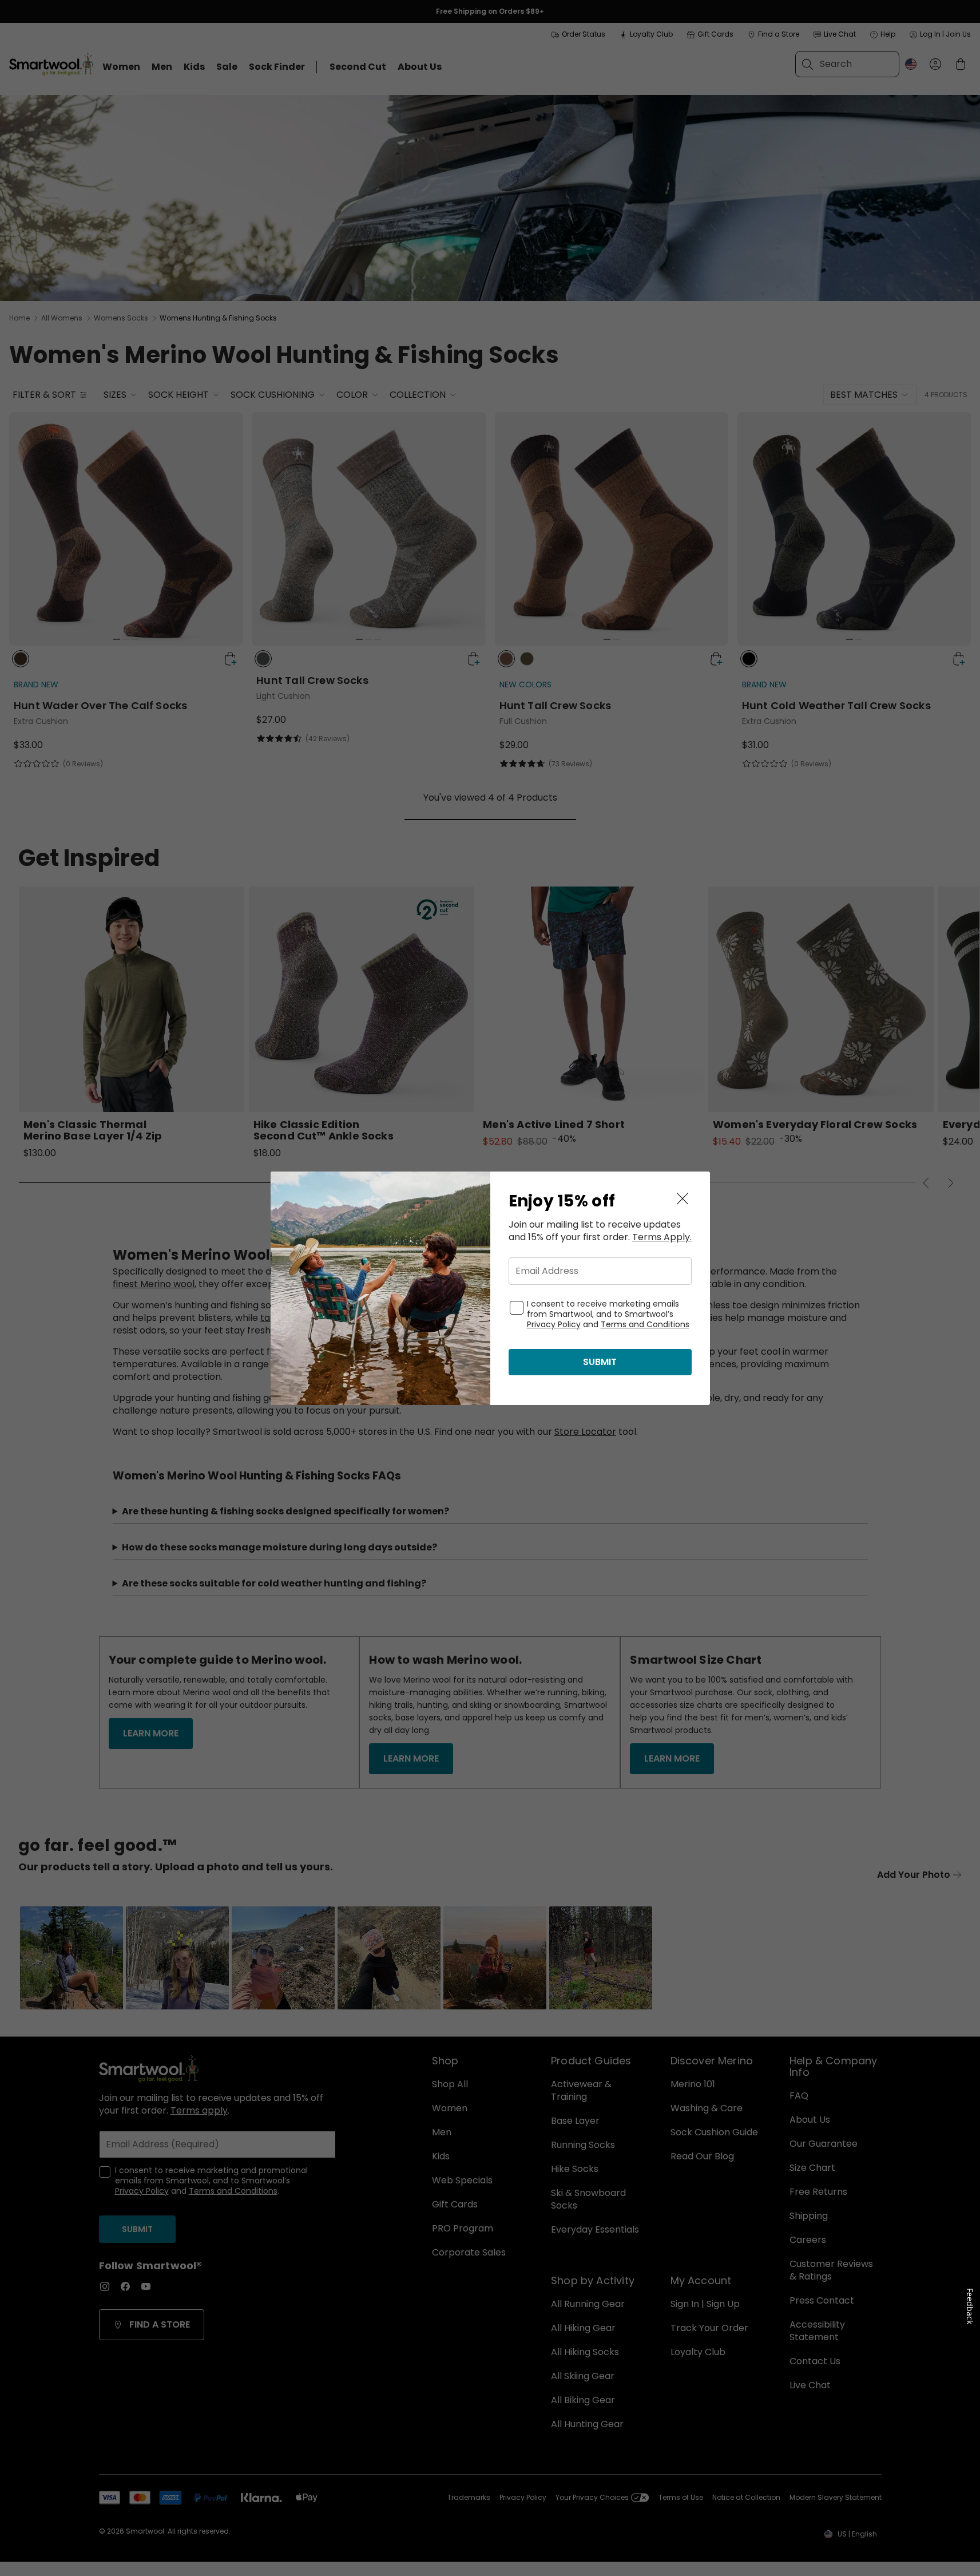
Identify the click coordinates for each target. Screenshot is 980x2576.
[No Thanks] (683, 1199)
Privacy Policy (554, 1324)
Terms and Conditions (645, 1324)
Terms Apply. (662, 1237)
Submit (600, 1362)
